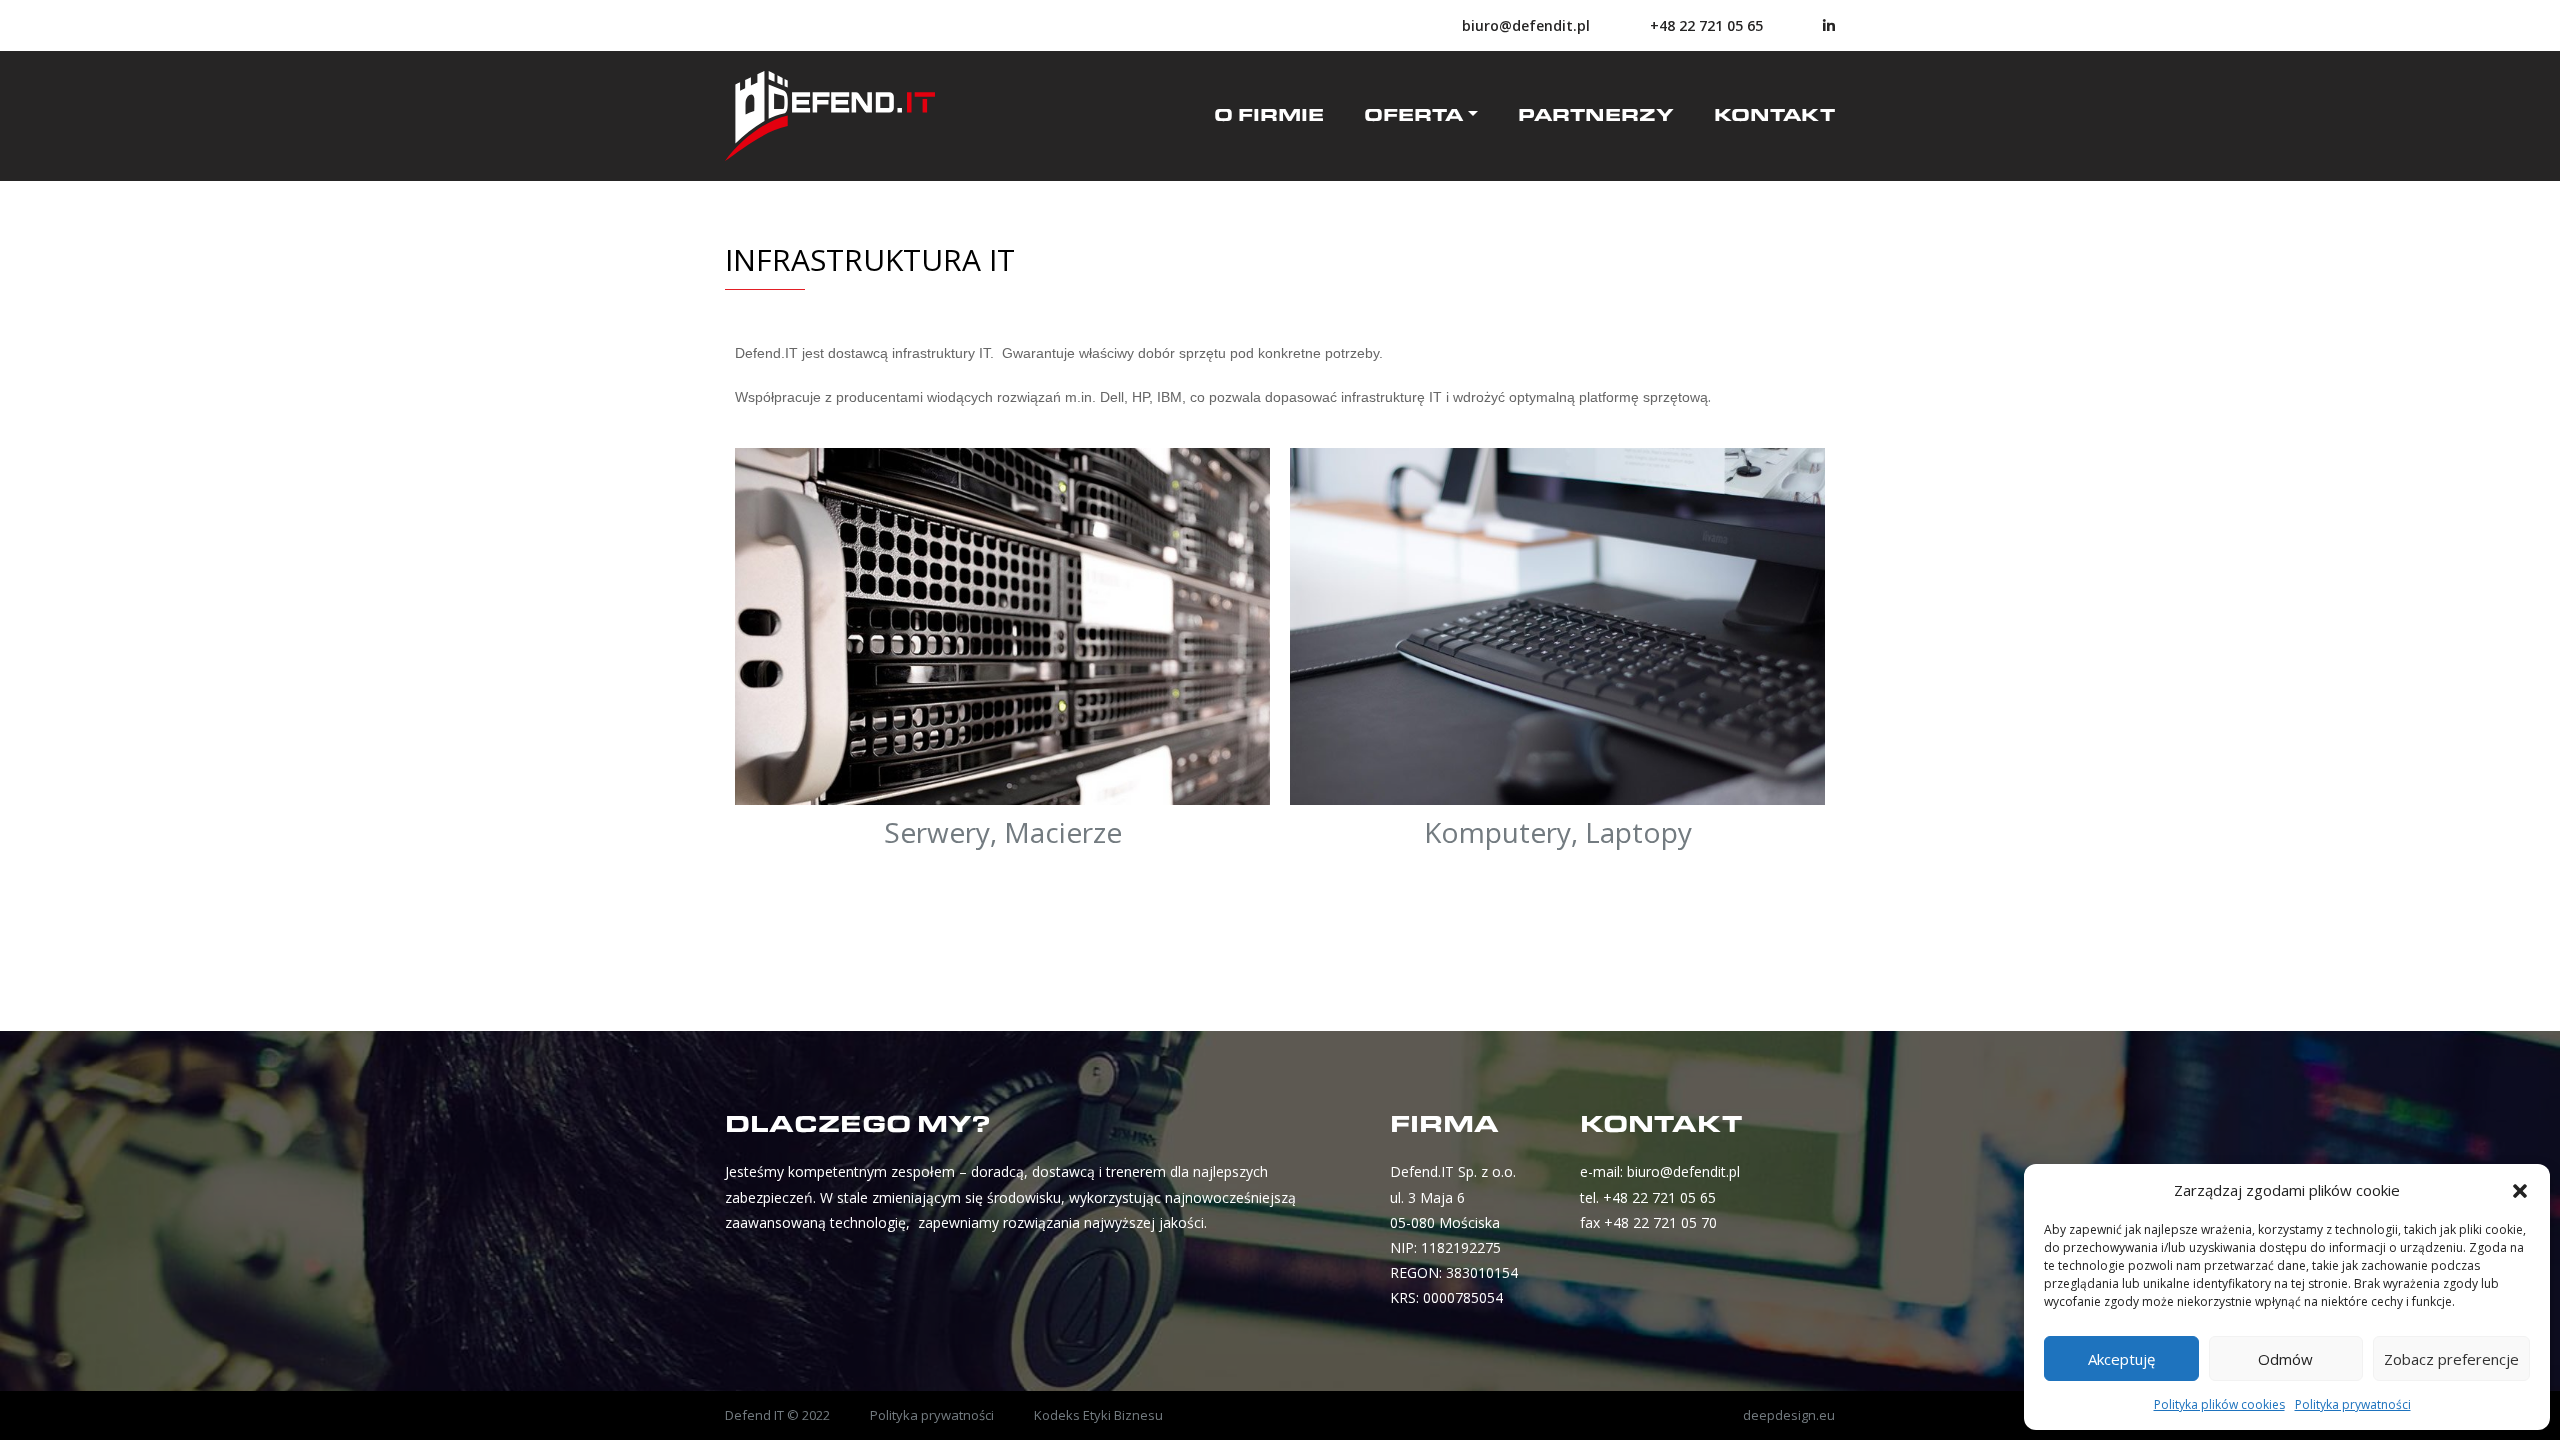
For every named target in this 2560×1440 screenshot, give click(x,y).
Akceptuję (2121, 1359)
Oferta (1413, 116)
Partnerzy (1596, 116)
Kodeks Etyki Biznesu (1098, 1415)
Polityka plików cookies (2219, 1404)
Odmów (2285, 1359)
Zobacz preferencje (2451, 1359)
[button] (2520, 1190)
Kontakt (1774, 116)
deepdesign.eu (1789, 1415)
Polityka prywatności (2353, 1404)
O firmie (1269, 116)
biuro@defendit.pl (1526, 25)
